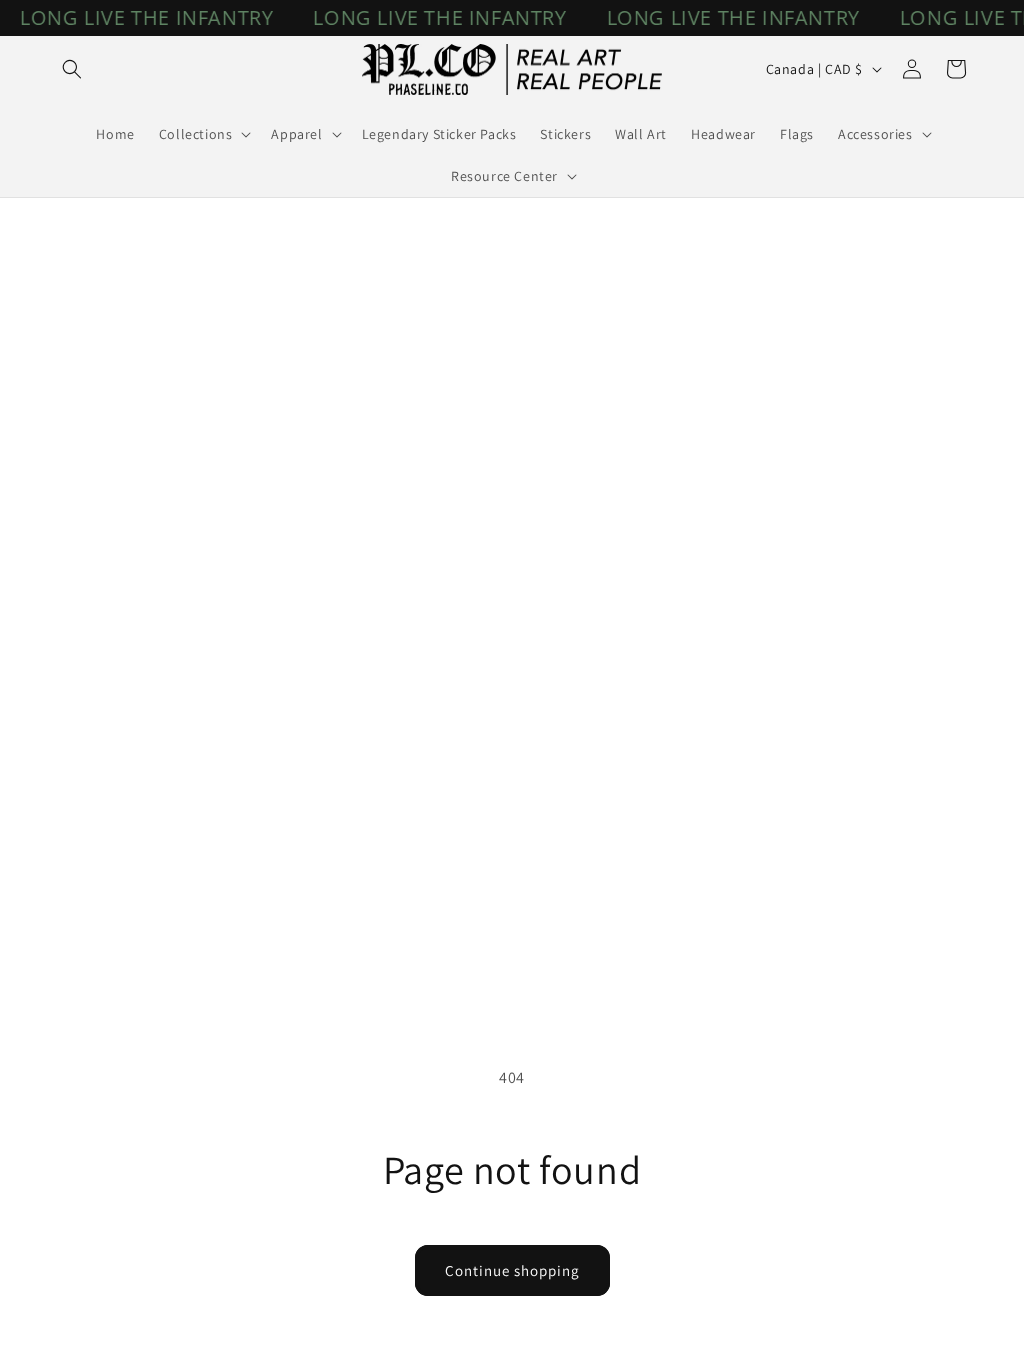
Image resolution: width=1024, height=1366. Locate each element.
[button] (72, 69)
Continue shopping (512, 1270)
